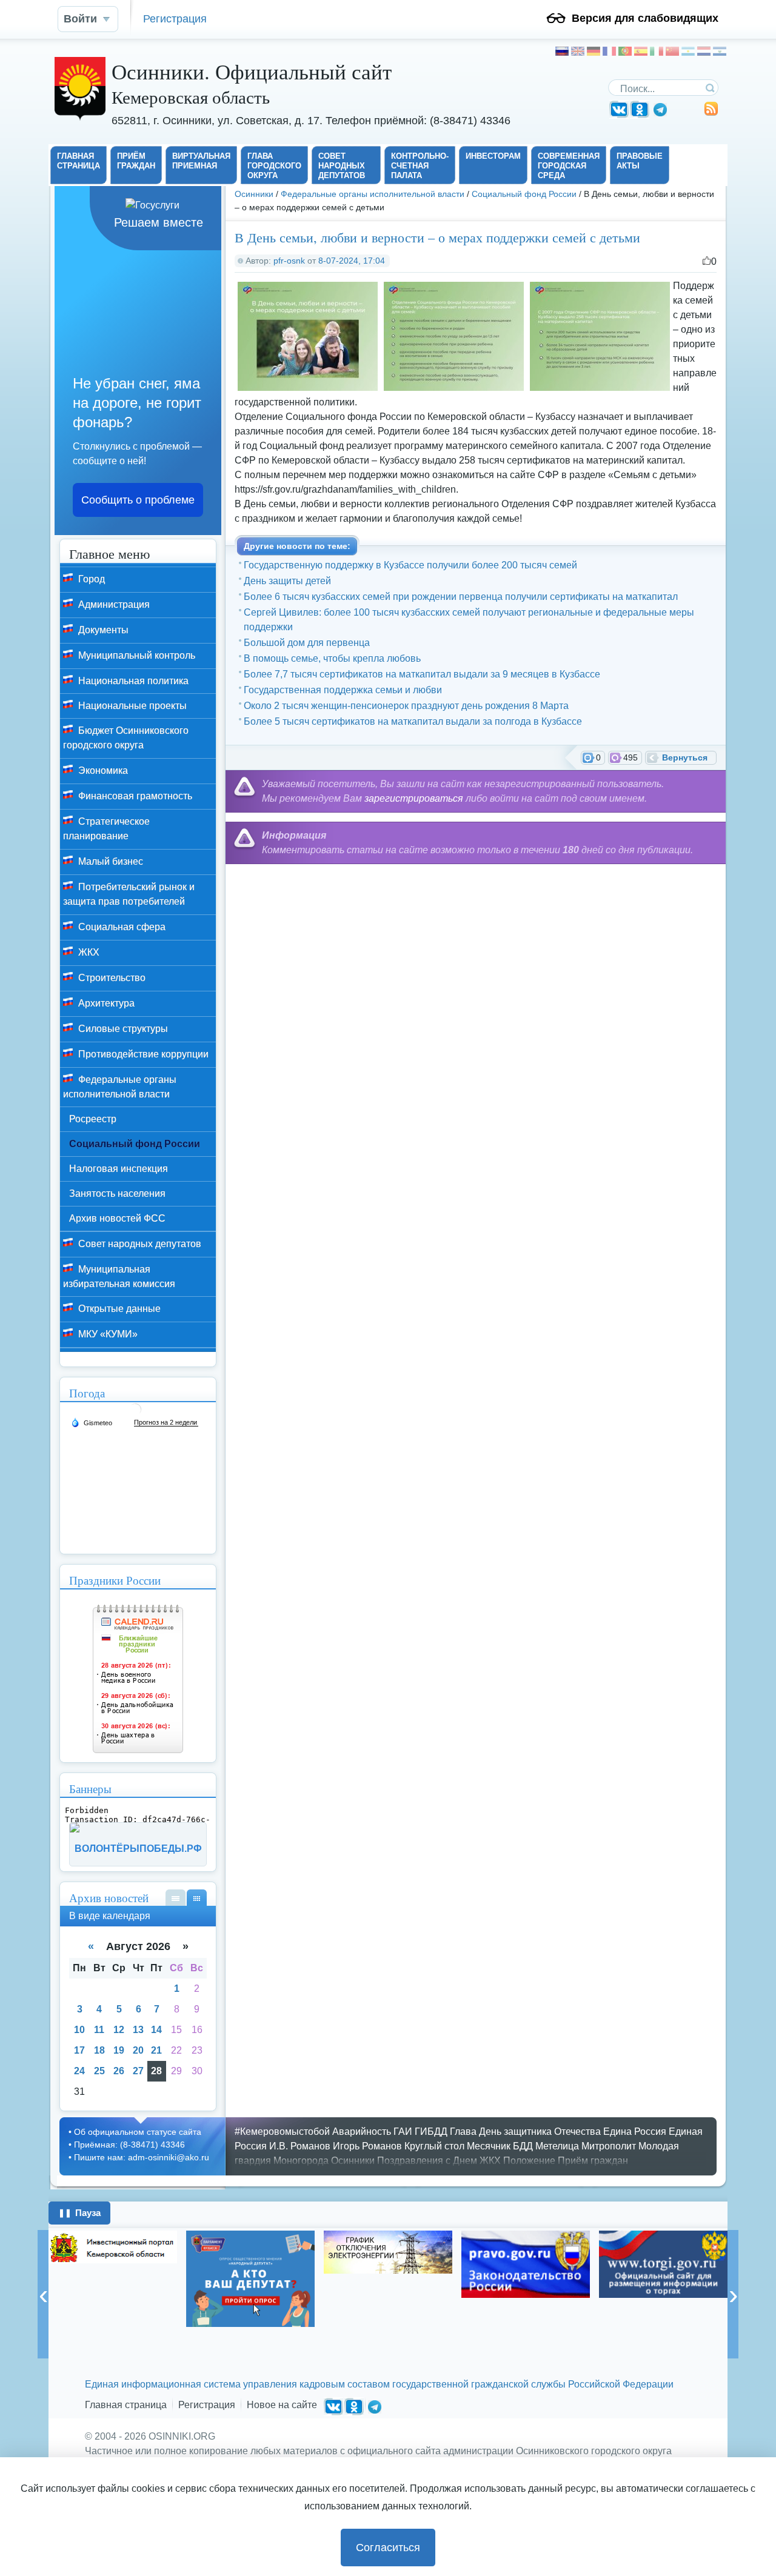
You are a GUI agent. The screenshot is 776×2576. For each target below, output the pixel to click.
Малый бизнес (109, 861)
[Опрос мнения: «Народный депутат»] (250, 2279)
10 (79, 2030)
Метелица (557, 2146)
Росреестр (93, 1119)
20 (138, 2050)
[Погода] (92, 1422)
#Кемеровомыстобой (282, 2132)
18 (99, 2050)
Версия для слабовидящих (645, 18)
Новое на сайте (282, 2405)
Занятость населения (117, 1193)
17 (79, 2050)
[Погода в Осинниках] (135, 1414)
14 (156, 2030)
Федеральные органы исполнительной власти (373, 194)
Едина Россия (635, 2132)
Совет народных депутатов (139, 1244)
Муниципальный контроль (135, 655)
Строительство (111, 978)
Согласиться (388, 2548)
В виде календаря (197, 1898)
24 (79, 2071)
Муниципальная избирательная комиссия (119, 1276)
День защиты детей (287, 581)
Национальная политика (132, 681)
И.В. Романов (300, 2146)
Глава (463, 2132)
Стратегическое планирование (106, 829)
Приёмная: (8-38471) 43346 (129, 2145)
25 (99, 2071)
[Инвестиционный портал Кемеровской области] (113, 2247)
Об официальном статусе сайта (138, 2132)
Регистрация (175, 18)
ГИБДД (431, 2132)
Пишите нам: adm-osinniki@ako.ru (142, 2157)
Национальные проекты (131, 706)
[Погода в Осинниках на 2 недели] (166, 1423)
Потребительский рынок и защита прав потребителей (129, 894)
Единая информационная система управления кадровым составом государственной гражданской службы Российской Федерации (379, 2384)
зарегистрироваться (414, 798)
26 (119, 2071)
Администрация (113, 604)
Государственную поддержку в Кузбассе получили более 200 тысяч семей (410, 565)
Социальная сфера (121, 927)
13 (138, 2030)
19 (119, 2050)
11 (99, 2030)
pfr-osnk (289, 261)
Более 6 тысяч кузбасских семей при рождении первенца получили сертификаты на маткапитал (461, 597)
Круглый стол (434, 2146)
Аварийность (362, 2132)
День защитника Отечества (540, 2132)
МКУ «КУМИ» (107, 1334)
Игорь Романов (367, 2146)
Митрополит (609, 2146)
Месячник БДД (500, 2146)
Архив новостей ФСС (117, 1218)
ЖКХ (88, 952)
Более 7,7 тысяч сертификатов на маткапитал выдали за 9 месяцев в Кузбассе (422, 674)
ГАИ (403, 2132)
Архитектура (105, 1003)
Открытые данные (118, 1309)
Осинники (254, 194)
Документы (102, 630)
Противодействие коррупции (142, 1054)
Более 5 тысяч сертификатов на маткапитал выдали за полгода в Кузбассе (413, 721)
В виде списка (176, 1898)
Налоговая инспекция (119, 1169)
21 (156, 2050)
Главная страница (126, 2405)
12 (119, 2030)
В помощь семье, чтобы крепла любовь (332, 658)
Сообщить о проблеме (138, 500)
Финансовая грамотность (134, 796)
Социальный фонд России (524, 194)
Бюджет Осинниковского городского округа (126, 738)
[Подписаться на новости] (711, 113)
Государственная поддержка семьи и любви (343, 690)
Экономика (102, 770)
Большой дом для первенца (307, 643)
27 (138, 2071)
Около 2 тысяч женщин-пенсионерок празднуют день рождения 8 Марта (406, 706)
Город (90, 579)
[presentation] (43, 2294)
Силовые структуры (122, 1029)
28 (156, 2071)
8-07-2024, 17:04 (352, 261)
